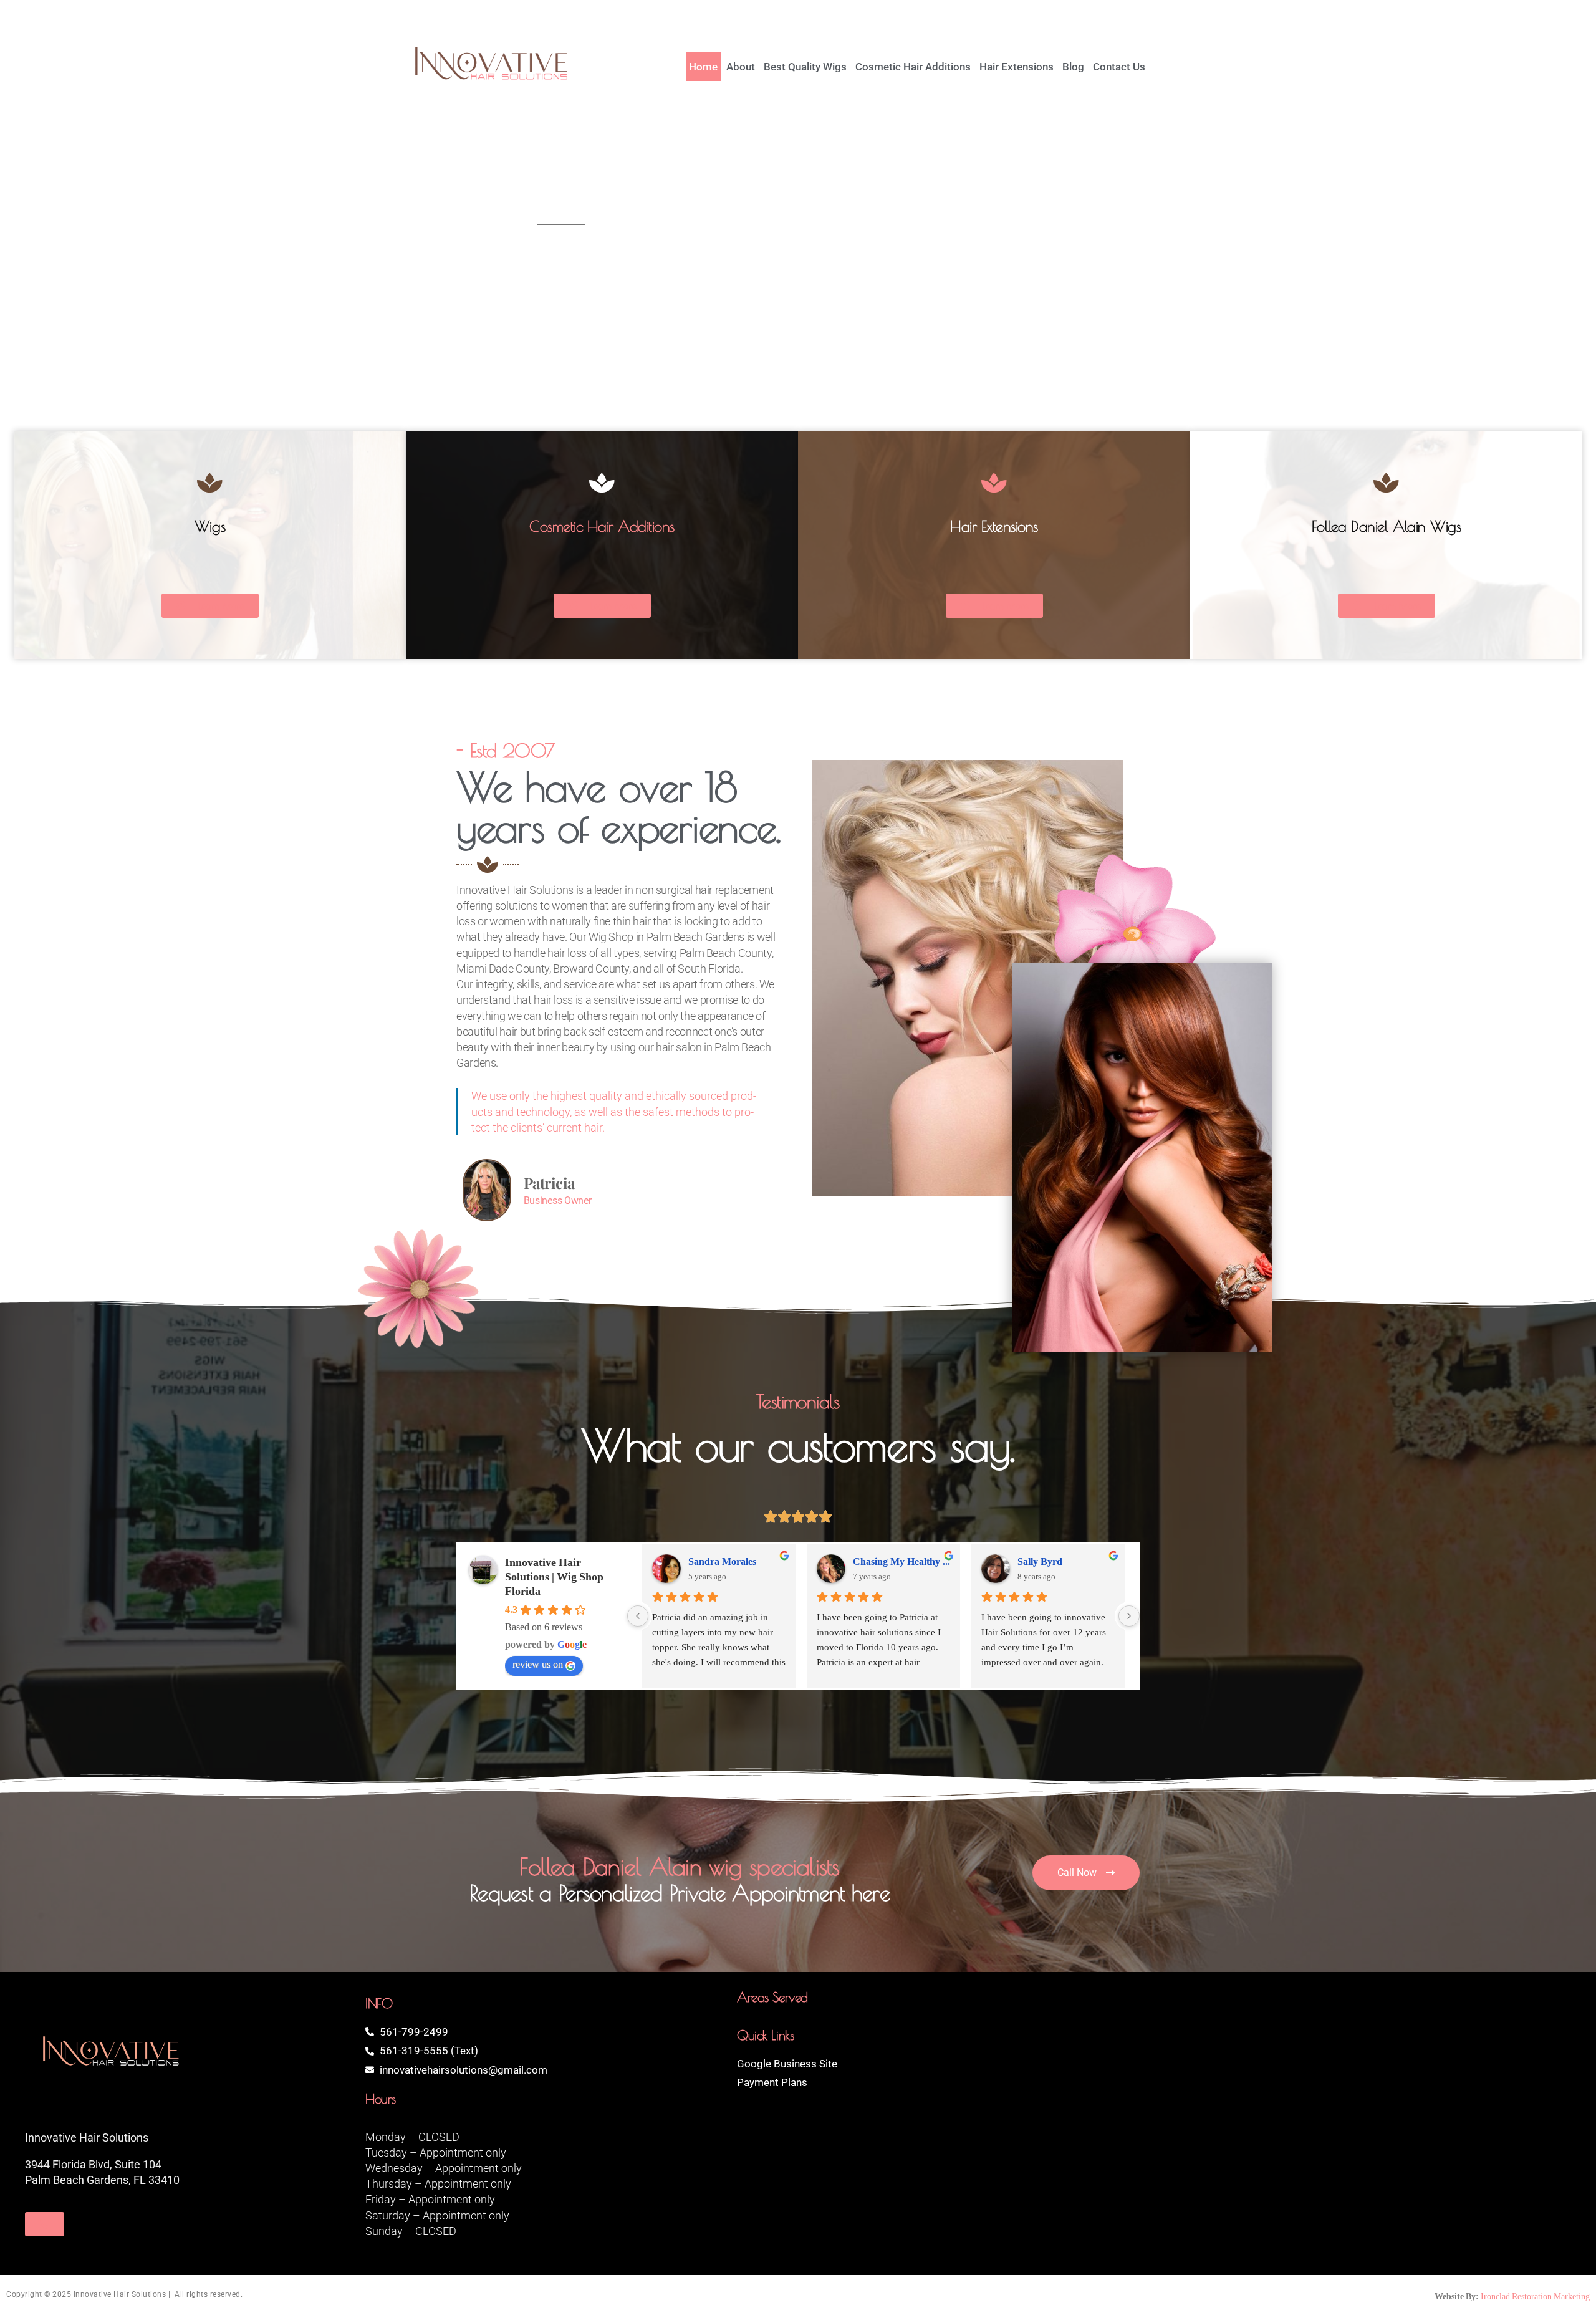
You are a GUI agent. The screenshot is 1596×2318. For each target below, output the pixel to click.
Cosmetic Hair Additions (913, 67)
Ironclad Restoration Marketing (1535, 2296)
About (741, 67)
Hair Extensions (1017, 67)
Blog (1073, 67)
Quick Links (765, 2035)
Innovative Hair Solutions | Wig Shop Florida (554, 1577)
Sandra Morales (722, 1562)
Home (703, 67)
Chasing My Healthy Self (901, 1562)
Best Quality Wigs (805, 67)
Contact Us (1119, 67)
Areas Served (772, 1997)
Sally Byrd (1040, 1562)
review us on (538, 1665)
